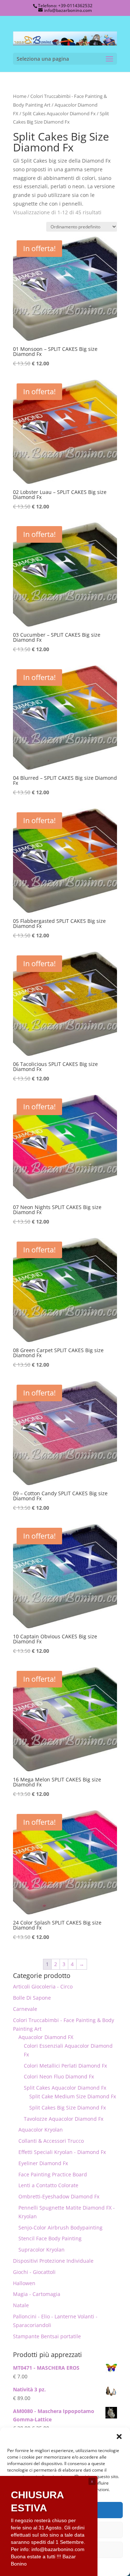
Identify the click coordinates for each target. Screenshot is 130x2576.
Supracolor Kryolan (42, 2250)
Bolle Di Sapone (32, 1998)
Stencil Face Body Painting (50, 2238)
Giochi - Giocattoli (34, 2272)
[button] (119, 2437)
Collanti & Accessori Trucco (51, 2141)
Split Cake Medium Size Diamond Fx (73, 2096)
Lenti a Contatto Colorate (48, 2185)
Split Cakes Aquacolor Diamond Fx (59, 113)
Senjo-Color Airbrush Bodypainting (60, 2227)
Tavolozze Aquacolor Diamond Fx (64, 2119)
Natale (21, 2305)
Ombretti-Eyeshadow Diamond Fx (59, 2196)
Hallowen (24, 2283)
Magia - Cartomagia (37, 2294)
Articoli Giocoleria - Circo (43, 1986)
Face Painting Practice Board (53, 2174)
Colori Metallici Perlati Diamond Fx (65, 2066)
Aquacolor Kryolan (41, 2130)
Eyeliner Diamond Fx (43, 2163)
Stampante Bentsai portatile (47, 2336)
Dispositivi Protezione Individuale (53, 2261)
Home (20, 96)
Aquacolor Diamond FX (46, 2037)
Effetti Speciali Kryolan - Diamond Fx (62, 2152)
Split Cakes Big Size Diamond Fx (68, 2108)
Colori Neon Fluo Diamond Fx (59, 2076)
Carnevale (25, 2009)
